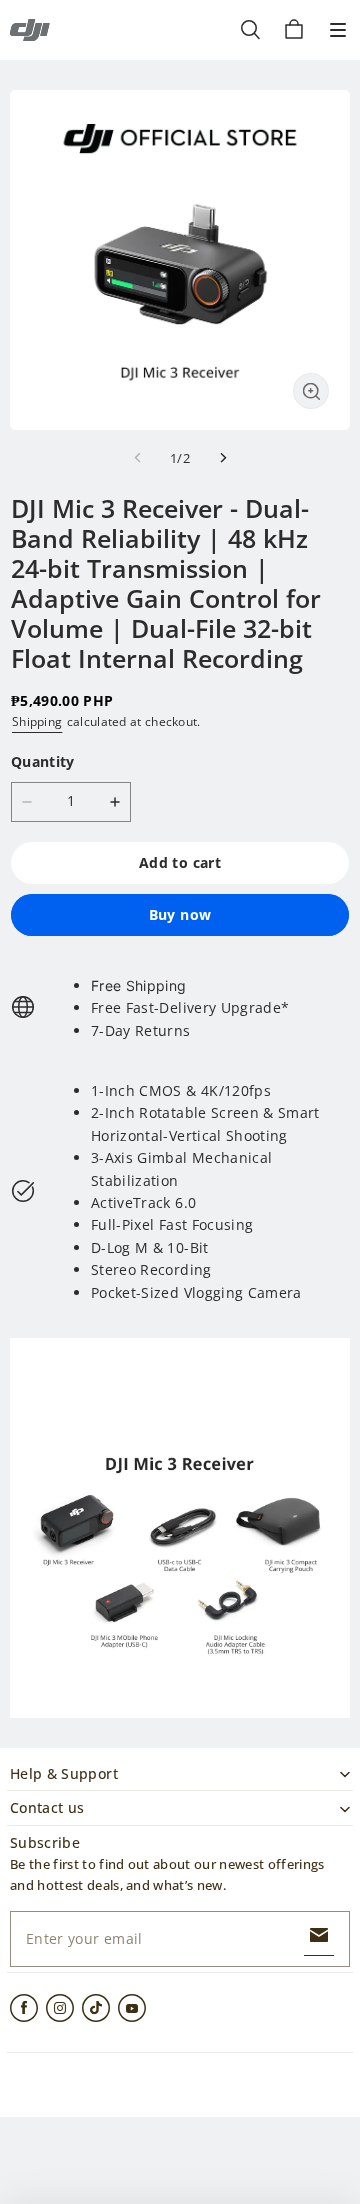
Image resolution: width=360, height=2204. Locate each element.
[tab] (190, 986)
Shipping (37, 721)
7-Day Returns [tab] (141, 1030)
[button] (338, 30)
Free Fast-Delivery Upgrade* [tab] (190, 1007)
